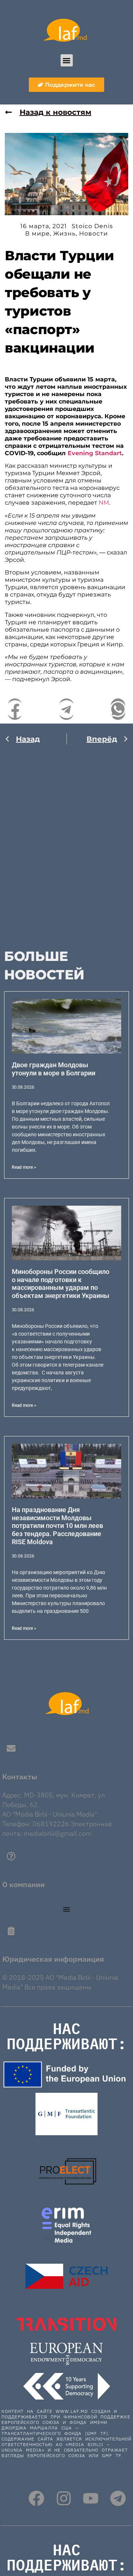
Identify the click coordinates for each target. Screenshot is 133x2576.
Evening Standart (95, 453)
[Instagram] (64, 2498)
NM (104, 503)
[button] (67, 60)
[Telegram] (118, 2498)
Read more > (24, 1167)
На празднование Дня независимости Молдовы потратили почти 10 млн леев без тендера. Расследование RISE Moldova (57, 1526)
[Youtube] (91, 2498)
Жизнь (64, 233)
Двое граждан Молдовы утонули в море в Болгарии (54, 1069)
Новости (93, 233)
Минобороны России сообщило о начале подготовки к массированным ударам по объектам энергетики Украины (61, 1284)
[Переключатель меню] (66, 1909)
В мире (37, 233)
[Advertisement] (66, 843)
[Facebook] (36, 2498)
